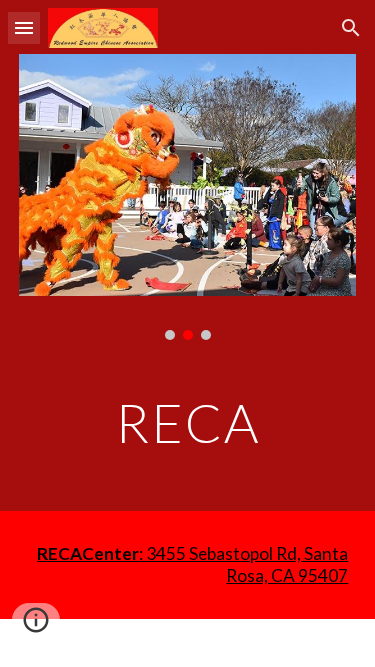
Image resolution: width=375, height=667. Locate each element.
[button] (24, 27)
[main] (188, 422)
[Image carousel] (188, 197)
